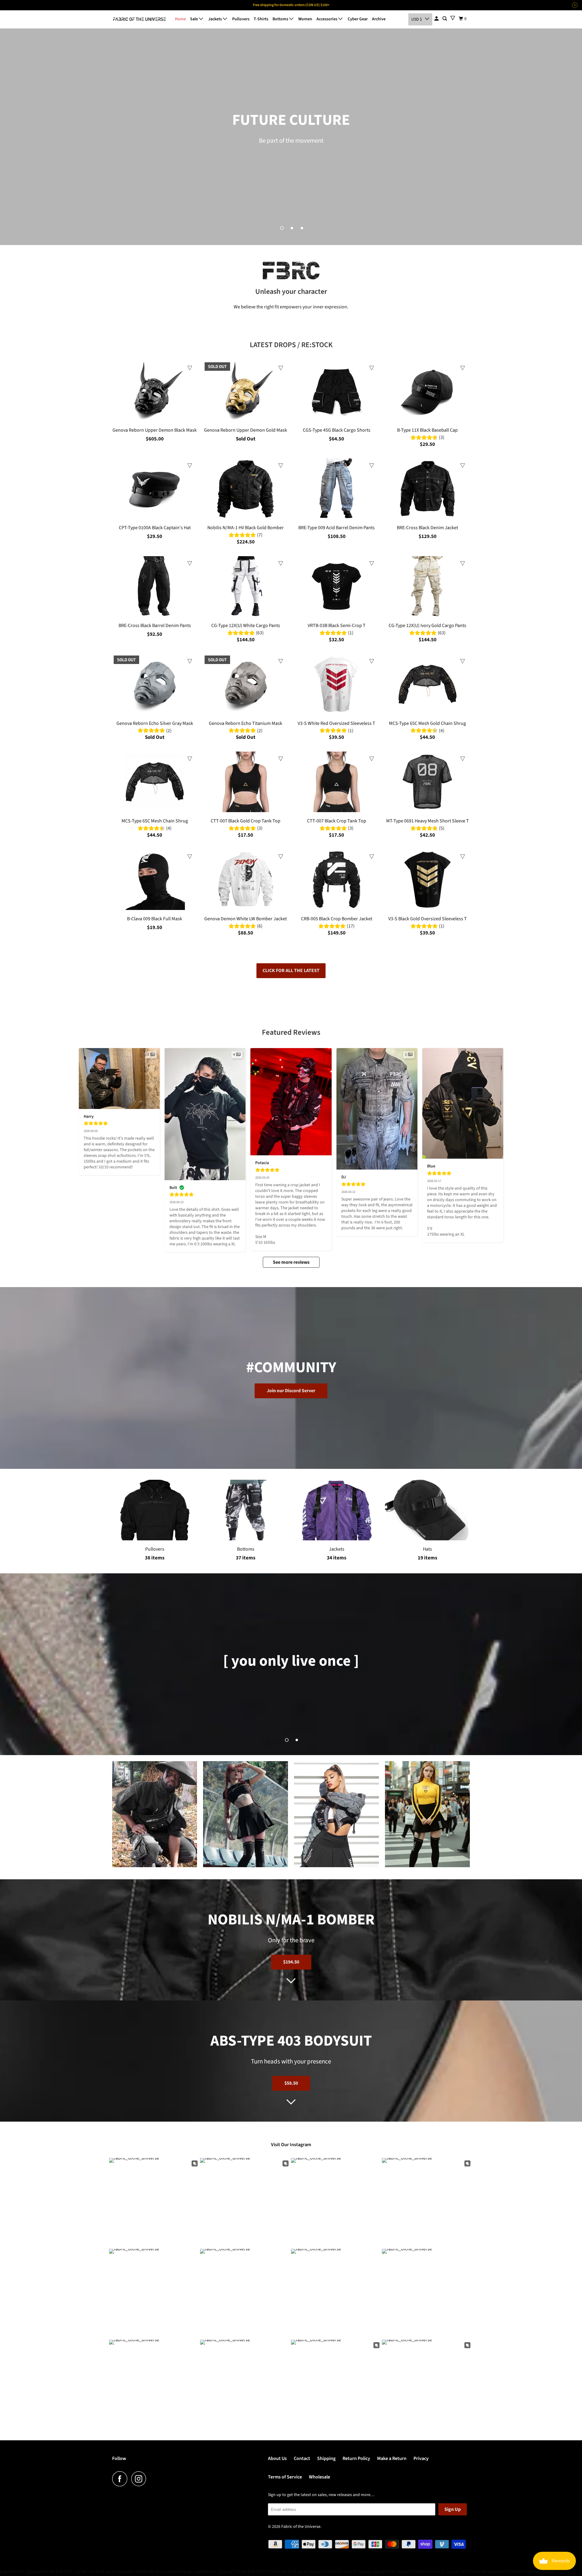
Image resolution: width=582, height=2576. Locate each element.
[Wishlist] (453, 18)
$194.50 (291, 1962)
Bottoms (281, 19)
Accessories (327, 19)
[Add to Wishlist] (190, 368)
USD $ (417, 19)
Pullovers (241, 19)
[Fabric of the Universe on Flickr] (152, 2479)
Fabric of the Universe (301, 2527)
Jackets (216, 19)
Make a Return (392, 2458)
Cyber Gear (358, 19)
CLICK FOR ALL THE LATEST (291, 971)
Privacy (421, 2458)
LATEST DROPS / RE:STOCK (291, 345)
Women (305, 19)
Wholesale (319, 2477)
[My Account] (437, 19)
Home (180, 19)
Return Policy (356, 2458)
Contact (302, 2458)
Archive (379, 19)
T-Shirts (261, 19)
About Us (277, 2458)
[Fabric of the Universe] (139, 19)
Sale (194, 19)
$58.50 (291, 2083)
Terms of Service (285, 2477)
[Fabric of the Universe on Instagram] (140, 2479)
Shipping (326, 2458)
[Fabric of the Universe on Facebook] (121, 2479)
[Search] (445, 19)
